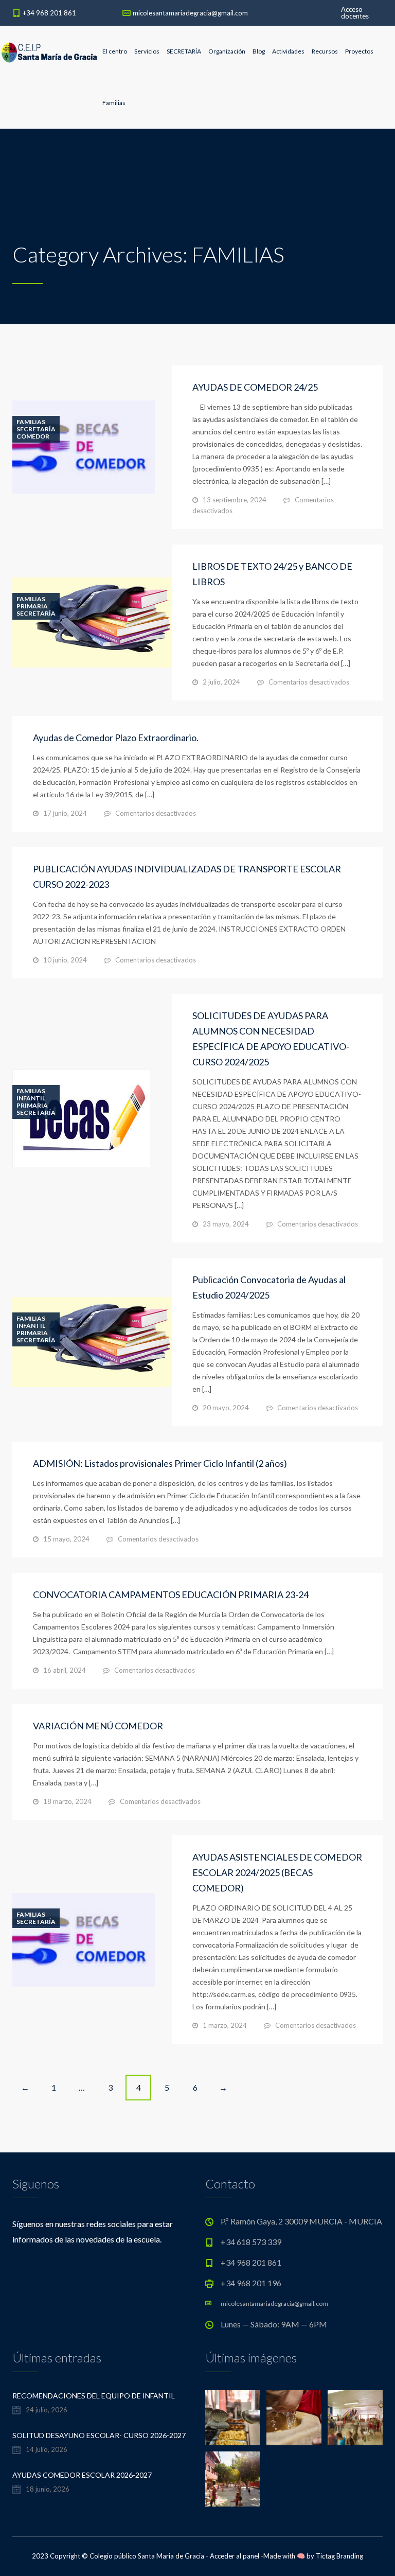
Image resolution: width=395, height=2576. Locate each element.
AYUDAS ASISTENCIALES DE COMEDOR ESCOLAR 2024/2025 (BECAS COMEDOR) (277, 1872)
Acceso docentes (355, 13)
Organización (227, 51)
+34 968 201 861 (49, 13)
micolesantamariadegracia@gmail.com (190, 13)
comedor (33, 436)
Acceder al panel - (237, 2556)
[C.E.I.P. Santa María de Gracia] (49, 51)
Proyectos (359, 51)
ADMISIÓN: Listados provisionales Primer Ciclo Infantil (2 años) (160, 1463)
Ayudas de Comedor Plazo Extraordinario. (116, 738)
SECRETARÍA (184, 51)
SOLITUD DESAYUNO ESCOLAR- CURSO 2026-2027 (99, 2435)
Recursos (325, 51)
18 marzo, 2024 (67, 1801)
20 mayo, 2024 (226, 1408)
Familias (114, 103)
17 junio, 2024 (65, 813)
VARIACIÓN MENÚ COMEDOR (98, 1726)
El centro (115, 51)
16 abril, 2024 (65, 1670)
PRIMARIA (32, 606)
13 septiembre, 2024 (235, 500)
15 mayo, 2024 (66, 1539)
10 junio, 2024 (65, 960)
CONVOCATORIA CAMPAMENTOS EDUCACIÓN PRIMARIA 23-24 (171, 1594)
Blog (259, 51)
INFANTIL (31, 1098)
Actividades (288, 51)
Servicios (147, 51)
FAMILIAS (31, 422)
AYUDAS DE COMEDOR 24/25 (255, 387)
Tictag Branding (339, 2556)
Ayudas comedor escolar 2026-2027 (82, 2475)
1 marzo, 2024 (225, 2025)
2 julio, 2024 (221, 682)
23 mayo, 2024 (226, 1224)
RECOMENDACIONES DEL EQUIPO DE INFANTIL (94, 2396)
